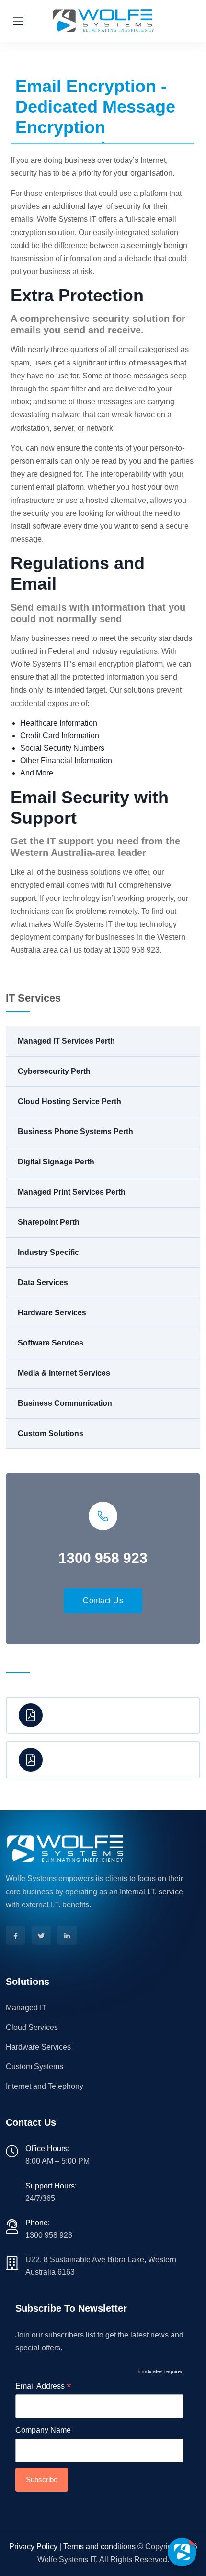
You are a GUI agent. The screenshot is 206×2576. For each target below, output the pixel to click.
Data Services (43, 1282)
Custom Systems (34, 2067)
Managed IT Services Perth (66, 1041)
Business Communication (65, 1403)
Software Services (51, 1343)
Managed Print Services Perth (72, 1192)
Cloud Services (32, 2027)
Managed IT (26, 2008)
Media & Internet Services (64, 1373)
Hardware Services (52, 1313)
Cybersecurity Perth (54, 1071)
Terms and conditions (99, 2547)
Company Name (43, 2430)
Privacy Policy (33, 2547)
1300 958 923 (49, 2235)
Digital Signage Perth (56, 1162)
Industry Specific (48, 1252)
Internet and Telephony (45, 2086)
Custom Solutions (51, 1433)
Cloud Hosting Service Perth (69, 1101)
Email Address (43, 2387)
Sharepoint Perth (49, 1222)
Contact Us (103, 1601)
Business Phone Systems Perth (75, 1132)
